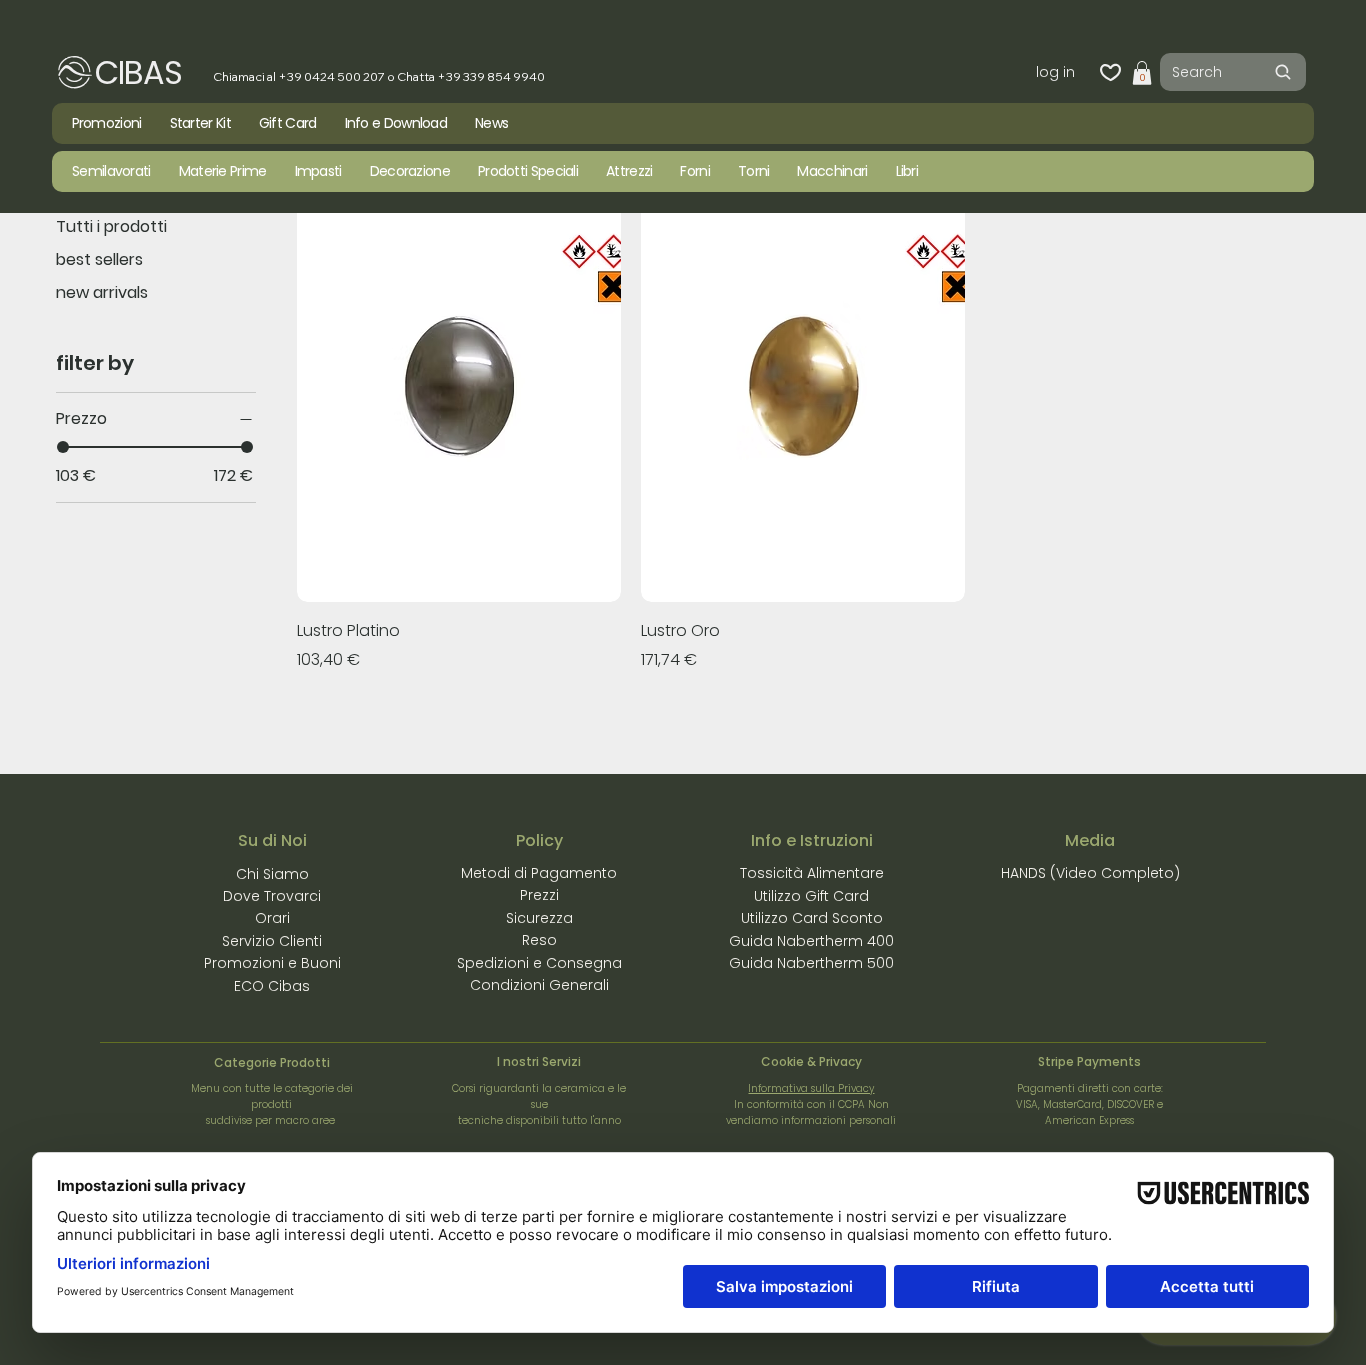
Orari (272, 918)
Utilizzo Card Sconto (812, 918)
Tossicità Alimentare (812, 873)
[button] (1142, 73)
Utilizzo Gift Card (811, 896)
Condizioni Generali (539, 985)
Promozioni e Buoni (272, 963)
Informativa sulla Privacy (811, 1088)
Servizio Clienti (272, 941)
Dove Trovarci (272, 896)
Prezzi (539, 895)
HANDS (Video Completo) (1090, 873)
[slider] (63, 447)
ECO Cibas (272, 986)
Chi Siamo (272, 874)
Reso (539, 940)
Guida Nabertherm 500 (811, 963)
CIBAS (138, 72)
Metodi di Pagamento (539, 873)
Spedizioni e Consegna (539, 963)
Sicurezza (539, 918)
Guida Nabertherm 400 (811, 941)
